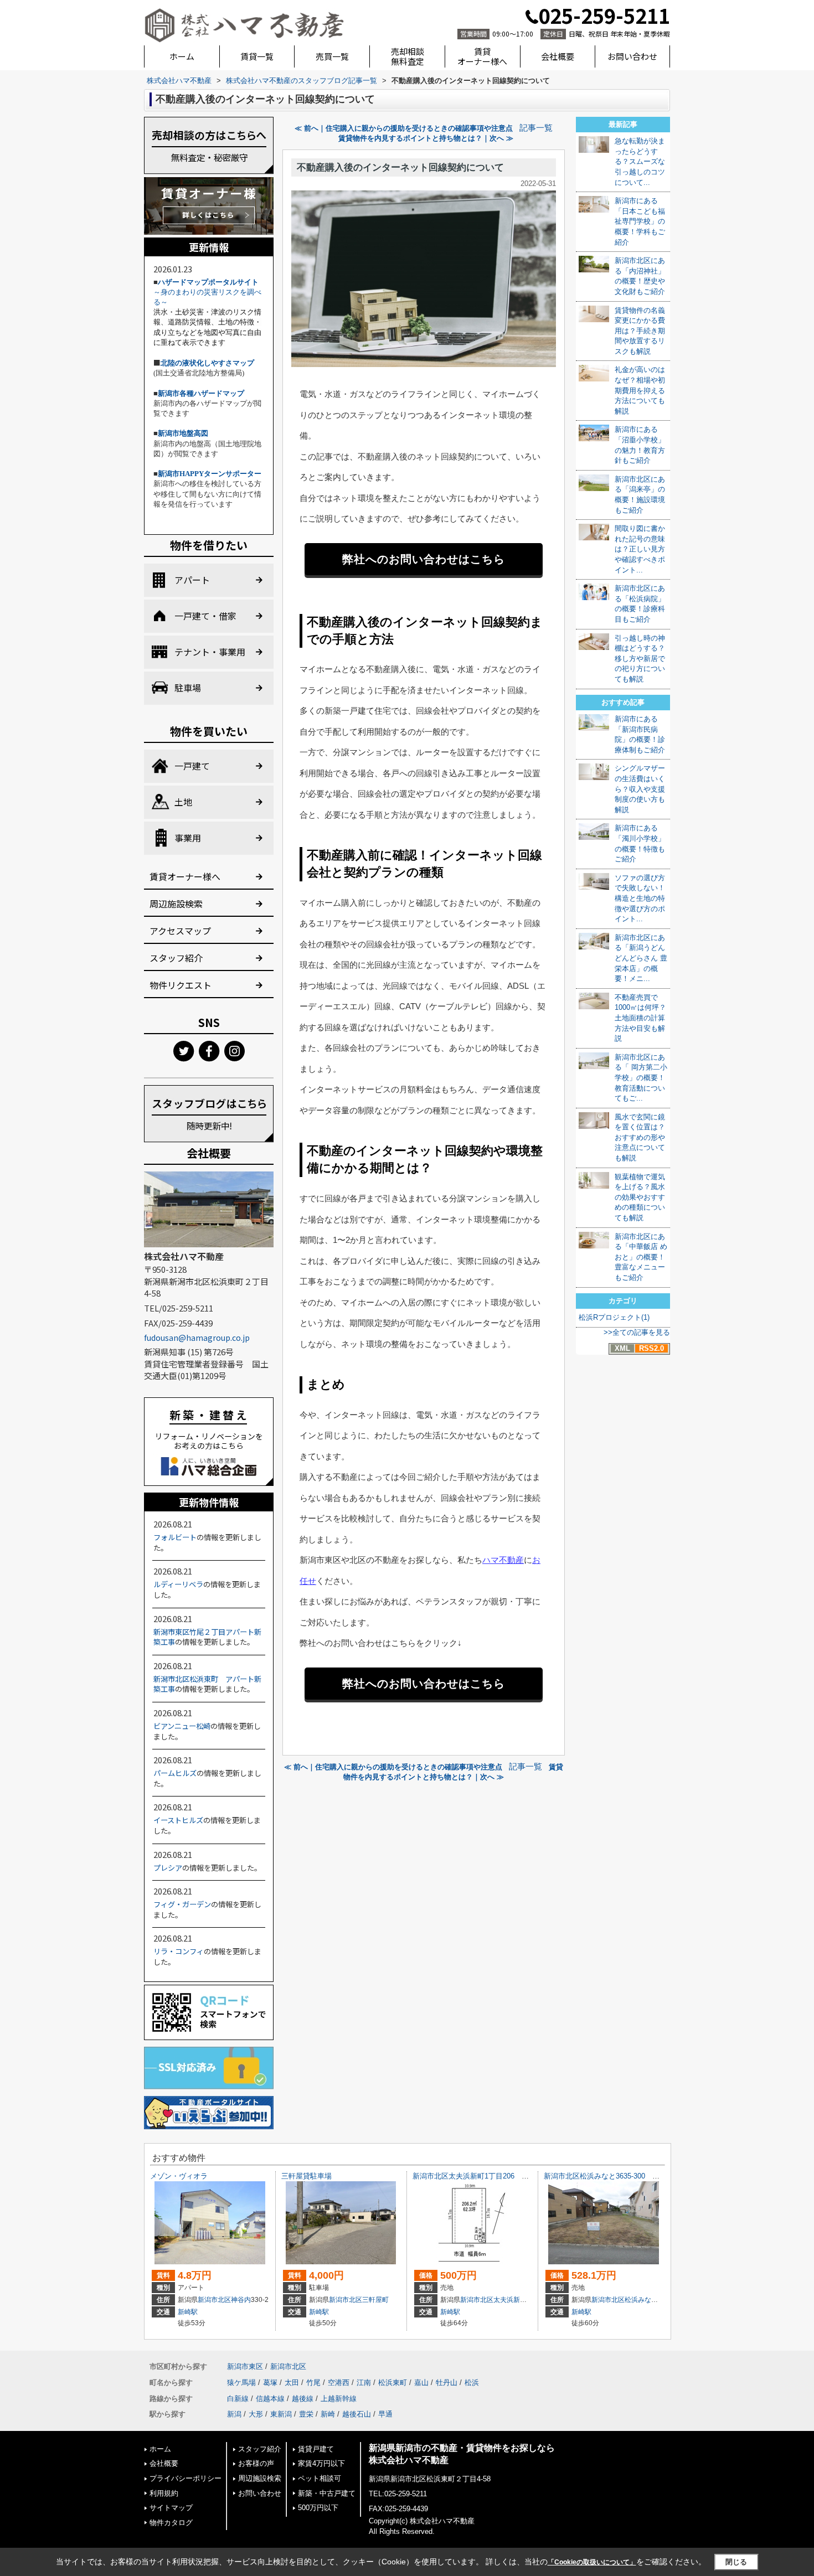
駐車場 (188, 688)
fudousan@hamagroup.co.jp (197, 1338)
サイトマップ (171, 2508)
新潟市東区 (245, 2366)
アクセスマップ (180, 931)
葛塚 (270, 2383)
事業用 (188, 838)
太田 (292, 2383)
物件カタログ (171, 2523)
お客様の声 (256, 2463)
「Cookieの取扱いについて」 (592, 2562)
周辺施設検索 (176, 904)
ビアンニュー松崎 (182, 1726)
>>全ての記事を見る (637, 1332)
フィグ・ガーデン (182, 1904)
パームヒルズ (175, 1773)
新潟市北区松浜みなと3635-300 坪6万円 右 (618, 2176)
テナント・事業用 (210, 652)
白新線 (238, 2399)
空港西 (339, 2383)
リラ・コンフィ (179, 1951)
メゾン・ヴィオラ (179, 2176)
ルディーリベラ (178, 1584)
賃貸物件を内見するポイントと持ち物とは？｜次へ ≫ (426, 138)
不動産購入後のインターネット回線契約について (400, 167)
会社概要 (558, 56)
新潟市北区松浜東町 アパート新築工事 (207, 1684)
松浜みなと (641, 2300)
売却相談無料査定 (408, 56)
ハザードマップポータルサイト (208, 282)
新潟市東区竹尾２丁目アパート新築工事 (207, 1637)
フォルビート (175, 1537)
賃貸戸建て (316, 2449)
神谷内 (241, 2300)
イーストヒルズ (178, 1820)
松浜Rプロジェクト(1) (614, 1317)
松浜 (472, 2383)
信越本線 (270, 2399)
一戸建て (192, 766)
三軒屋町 (375, 2300)
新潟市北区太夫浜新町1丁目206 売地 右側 (485, 2176)
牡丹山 (447, 2383)
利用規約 (164, 2493)
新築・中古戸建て (327, 2493)
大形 (256, 2414)
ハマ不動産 (503, 1560)
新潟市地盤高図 (183, 433)
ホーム (182, 56)
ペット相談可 (320, 2478)
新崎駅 (188, 2312)
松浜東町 (393, 2383)
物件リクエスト (181, 985)
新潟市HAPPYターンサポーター (210, 474)
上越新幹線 (339, 2399)
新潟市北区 (214, 2300)
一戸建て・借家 (205, 616)
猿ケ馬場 (241, 2383)
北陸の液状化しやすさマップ (207, 363)
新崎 (328, 2414)
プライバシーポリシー (186, 2478)
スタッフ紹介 (176, 958)
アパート (192, 580)
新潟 (234, 2414)
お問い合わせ (632, 56)
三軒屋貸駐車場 (306, 2176)
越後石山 (357, 2414)
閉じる (736, 2562)
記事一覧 (536, 128)
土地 (183, 802)
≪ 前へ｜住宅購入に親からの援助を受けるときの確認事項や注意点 (404, 128)
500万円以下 (318, 2508)
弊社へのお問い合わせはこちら (424, 559)
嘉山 (421, 2383)
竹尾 (313, 2383)
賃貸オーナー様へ (482, 56)
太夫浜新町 (510, 2300)
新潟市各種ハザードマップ (201, 393)
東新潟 (281, 2414)
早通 (385, 2414)
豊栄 (306, 2414)
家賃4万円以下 (321, 2463)
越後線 (303, 2399)
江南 (364, 2383)
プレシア (168, 1868)
